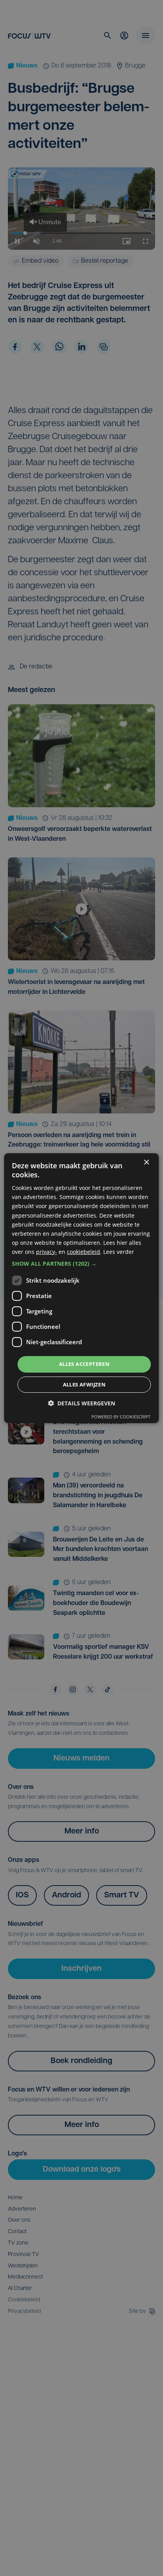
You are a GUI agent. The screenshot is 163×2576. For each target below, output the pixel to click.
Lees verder (119, 1252)
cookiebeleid (83, 1252)
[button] (81, 1264)
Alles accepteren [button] (84, 1364)
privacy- (46, 1252)
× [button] (146, 1162)
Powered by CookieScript (121, 1417)
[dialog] (81, 1288)
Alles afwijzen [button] (84, 1384)
